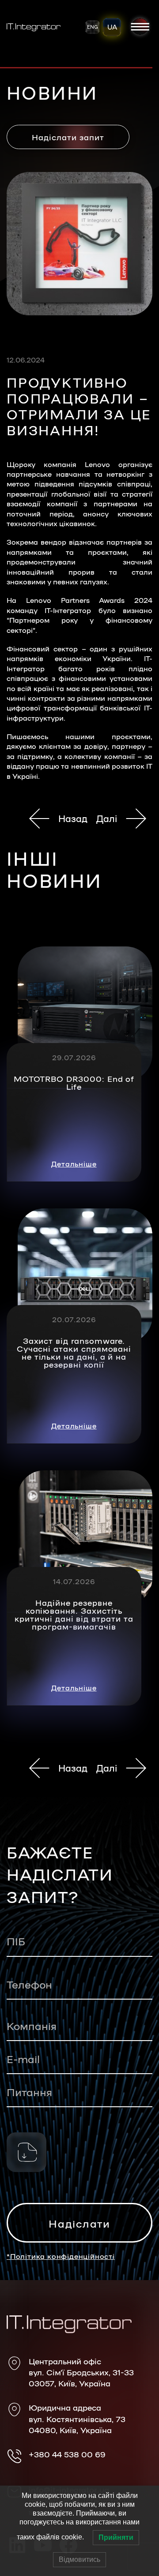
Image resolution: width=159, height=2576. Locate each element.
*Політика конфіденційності (61, 2256)
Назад (73, 818)
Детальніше (74, 1164)
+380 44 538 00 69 (67, 2454)
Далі (107, 818)
